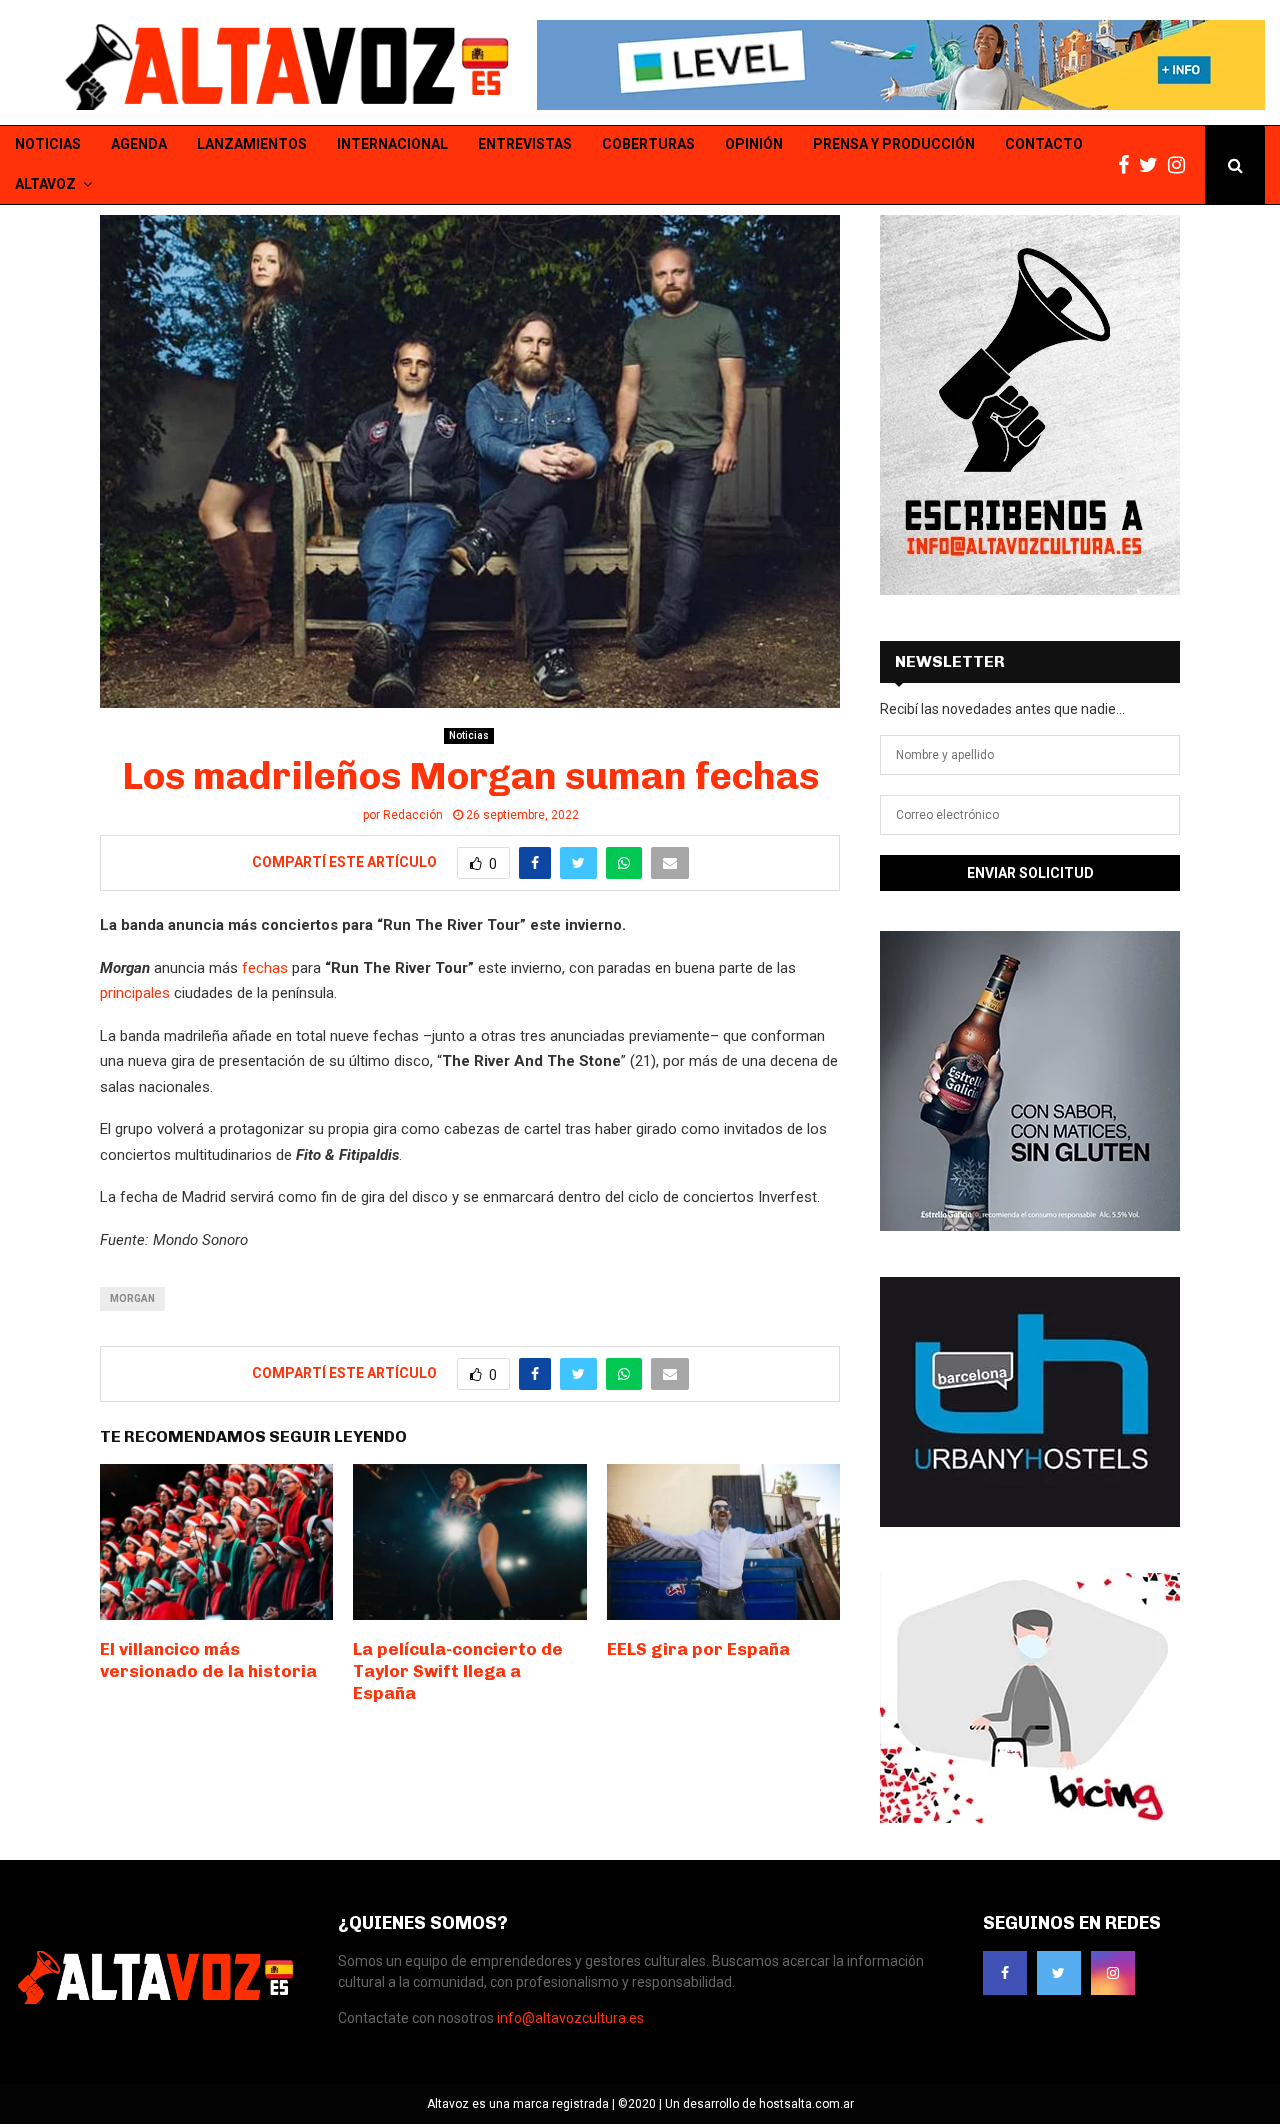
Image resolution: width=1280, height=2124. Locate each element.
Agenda (139, 144)
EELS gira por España (698, 1649)
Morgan (132, 1298)
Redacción (413, 815)
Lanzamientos (252, 144)
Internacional (392, 144)
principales (135, 993)
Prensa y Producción (894, 144)
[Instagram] (1181, 165)
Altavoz (45, 184)
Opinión (754, 144)
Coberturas (648, 144)
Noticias (48, 144)
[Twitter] (1153, 165)
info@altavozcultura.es (570, 2018)
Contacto (1044, 144)
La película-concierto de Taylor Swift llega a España (458, 1671)
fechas (265, 968)
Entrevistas (525, 144)
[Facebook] (1128, 165)
